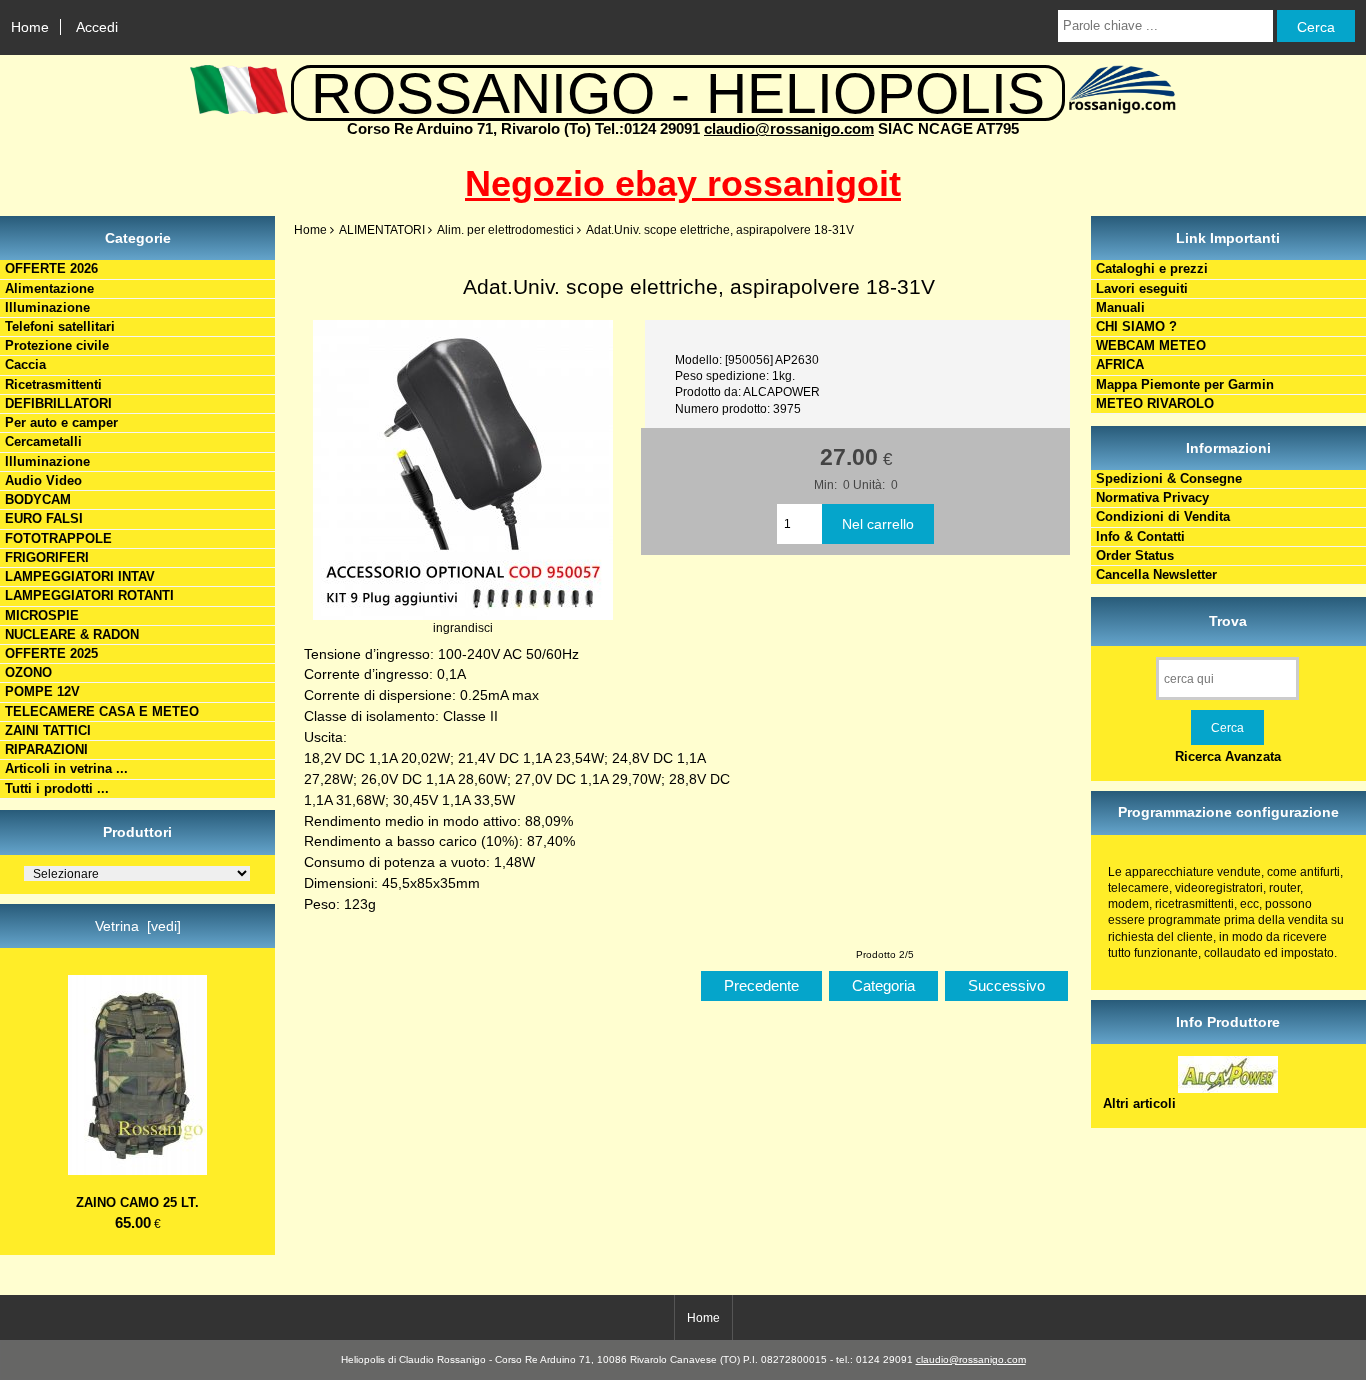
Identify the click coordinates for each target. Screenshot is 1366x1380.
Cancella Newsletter (1156, 574)
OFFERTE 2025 (51, 653)
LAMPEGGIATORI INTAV (80, 576)
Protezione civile (57, 345)
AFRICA (1120, 364)
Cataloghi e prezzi (1152, 268)
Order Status (1135, 555)
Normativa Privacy (1152, 497)
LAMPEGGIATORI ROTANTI (89, 595)
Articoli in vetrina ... (66, 768)
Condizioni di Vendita (1163, 516)
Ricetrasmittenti (53, 384)
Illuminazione (47, 307)
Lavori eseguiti (1142, 288)
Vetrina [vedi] (138, 926)
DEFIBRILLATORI (58, 403)
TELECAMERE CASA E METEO (102, 711)
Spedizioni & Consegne (1169, 478)
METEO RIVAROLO (1155, 403)
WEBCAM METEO (1151, 345)
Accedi (97, 27)
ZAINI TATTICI (48, 730)
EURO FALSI (44, 518)
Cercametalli (43, 441)
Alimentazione (49, 288)
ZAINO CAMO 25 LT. (137, 1202)
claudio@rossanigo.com (789, 128)
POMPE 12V (42, 691)
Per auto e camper (61, 422)
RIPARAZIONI (46, 749)
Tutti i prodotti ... (57, 788)
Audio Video (43, 480)
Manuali (1120, 307)
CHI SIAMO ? (1136, 326)
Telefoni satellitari (60, 326)
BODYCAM (38, 499)
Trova (1228, 621)
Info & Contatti (1140, 536)
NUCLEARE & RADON (72, 634)
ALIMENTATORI (382, 229)
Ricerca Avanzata (1228, 756)
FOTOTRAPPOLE (58, 538)
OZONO (28, 672)
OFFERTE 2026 (51, 268)
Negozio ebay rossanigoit (683, 183)
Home (30, 27)
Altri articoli (1139, 1103)
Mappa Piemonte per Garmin (1185, 384)
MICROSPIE (42, 615)
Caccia (25, 364)
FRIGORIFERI (47, 557)
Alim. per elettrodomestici (505, 229)
